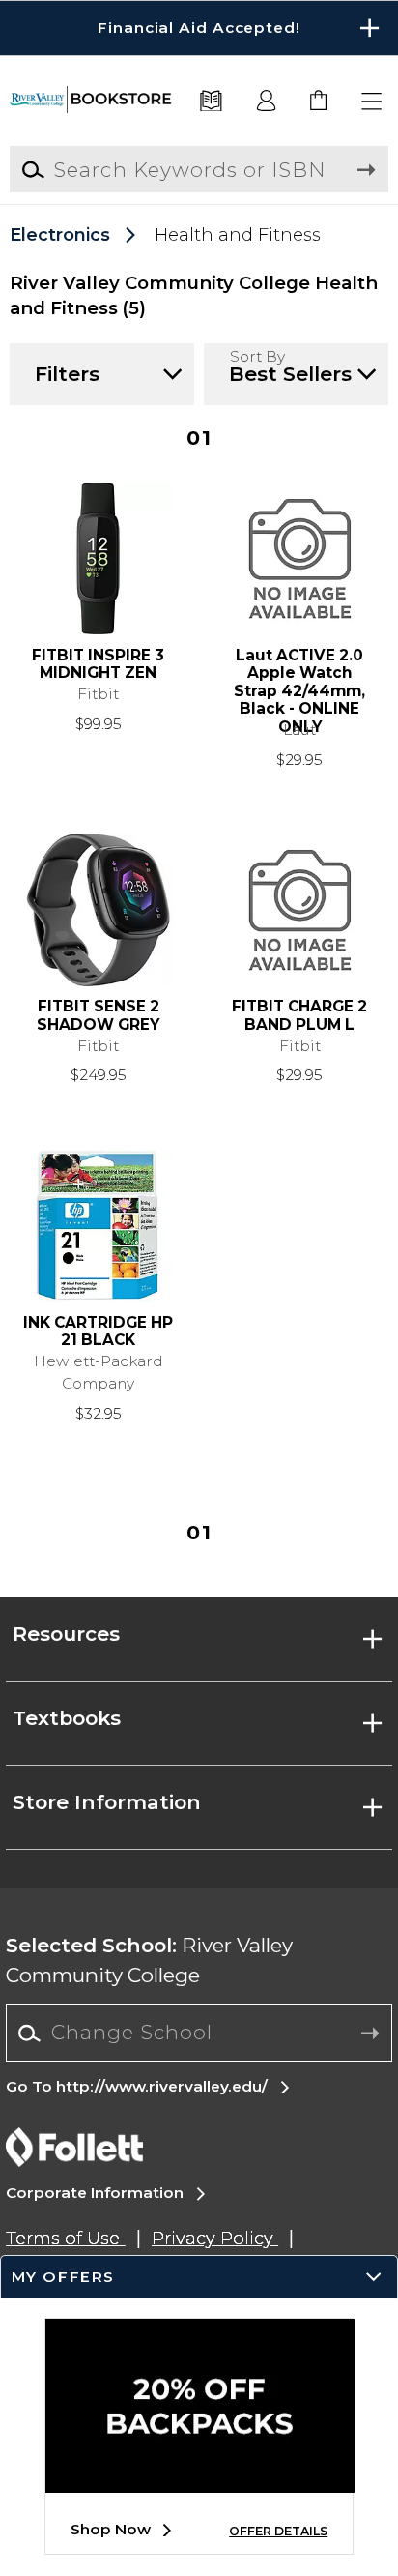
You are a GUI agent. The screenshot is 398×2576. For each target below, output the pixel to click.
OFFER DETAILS (278, 2531)
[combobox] (199, 2034)
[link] (319, 102)
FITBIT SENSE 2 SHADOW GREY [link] (98, 1016)
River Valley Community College (149, 1960)
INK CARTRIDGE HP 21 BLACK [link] (98, 1332)
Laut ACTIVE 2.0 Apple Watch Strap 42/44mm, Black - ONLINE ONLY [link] (299, 683)
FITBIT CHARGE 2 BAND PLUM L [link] (299, 1016)
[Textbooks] (212, 102)
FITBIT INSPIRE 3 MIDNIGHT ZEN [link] (98, 665)
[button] (199, 28)
